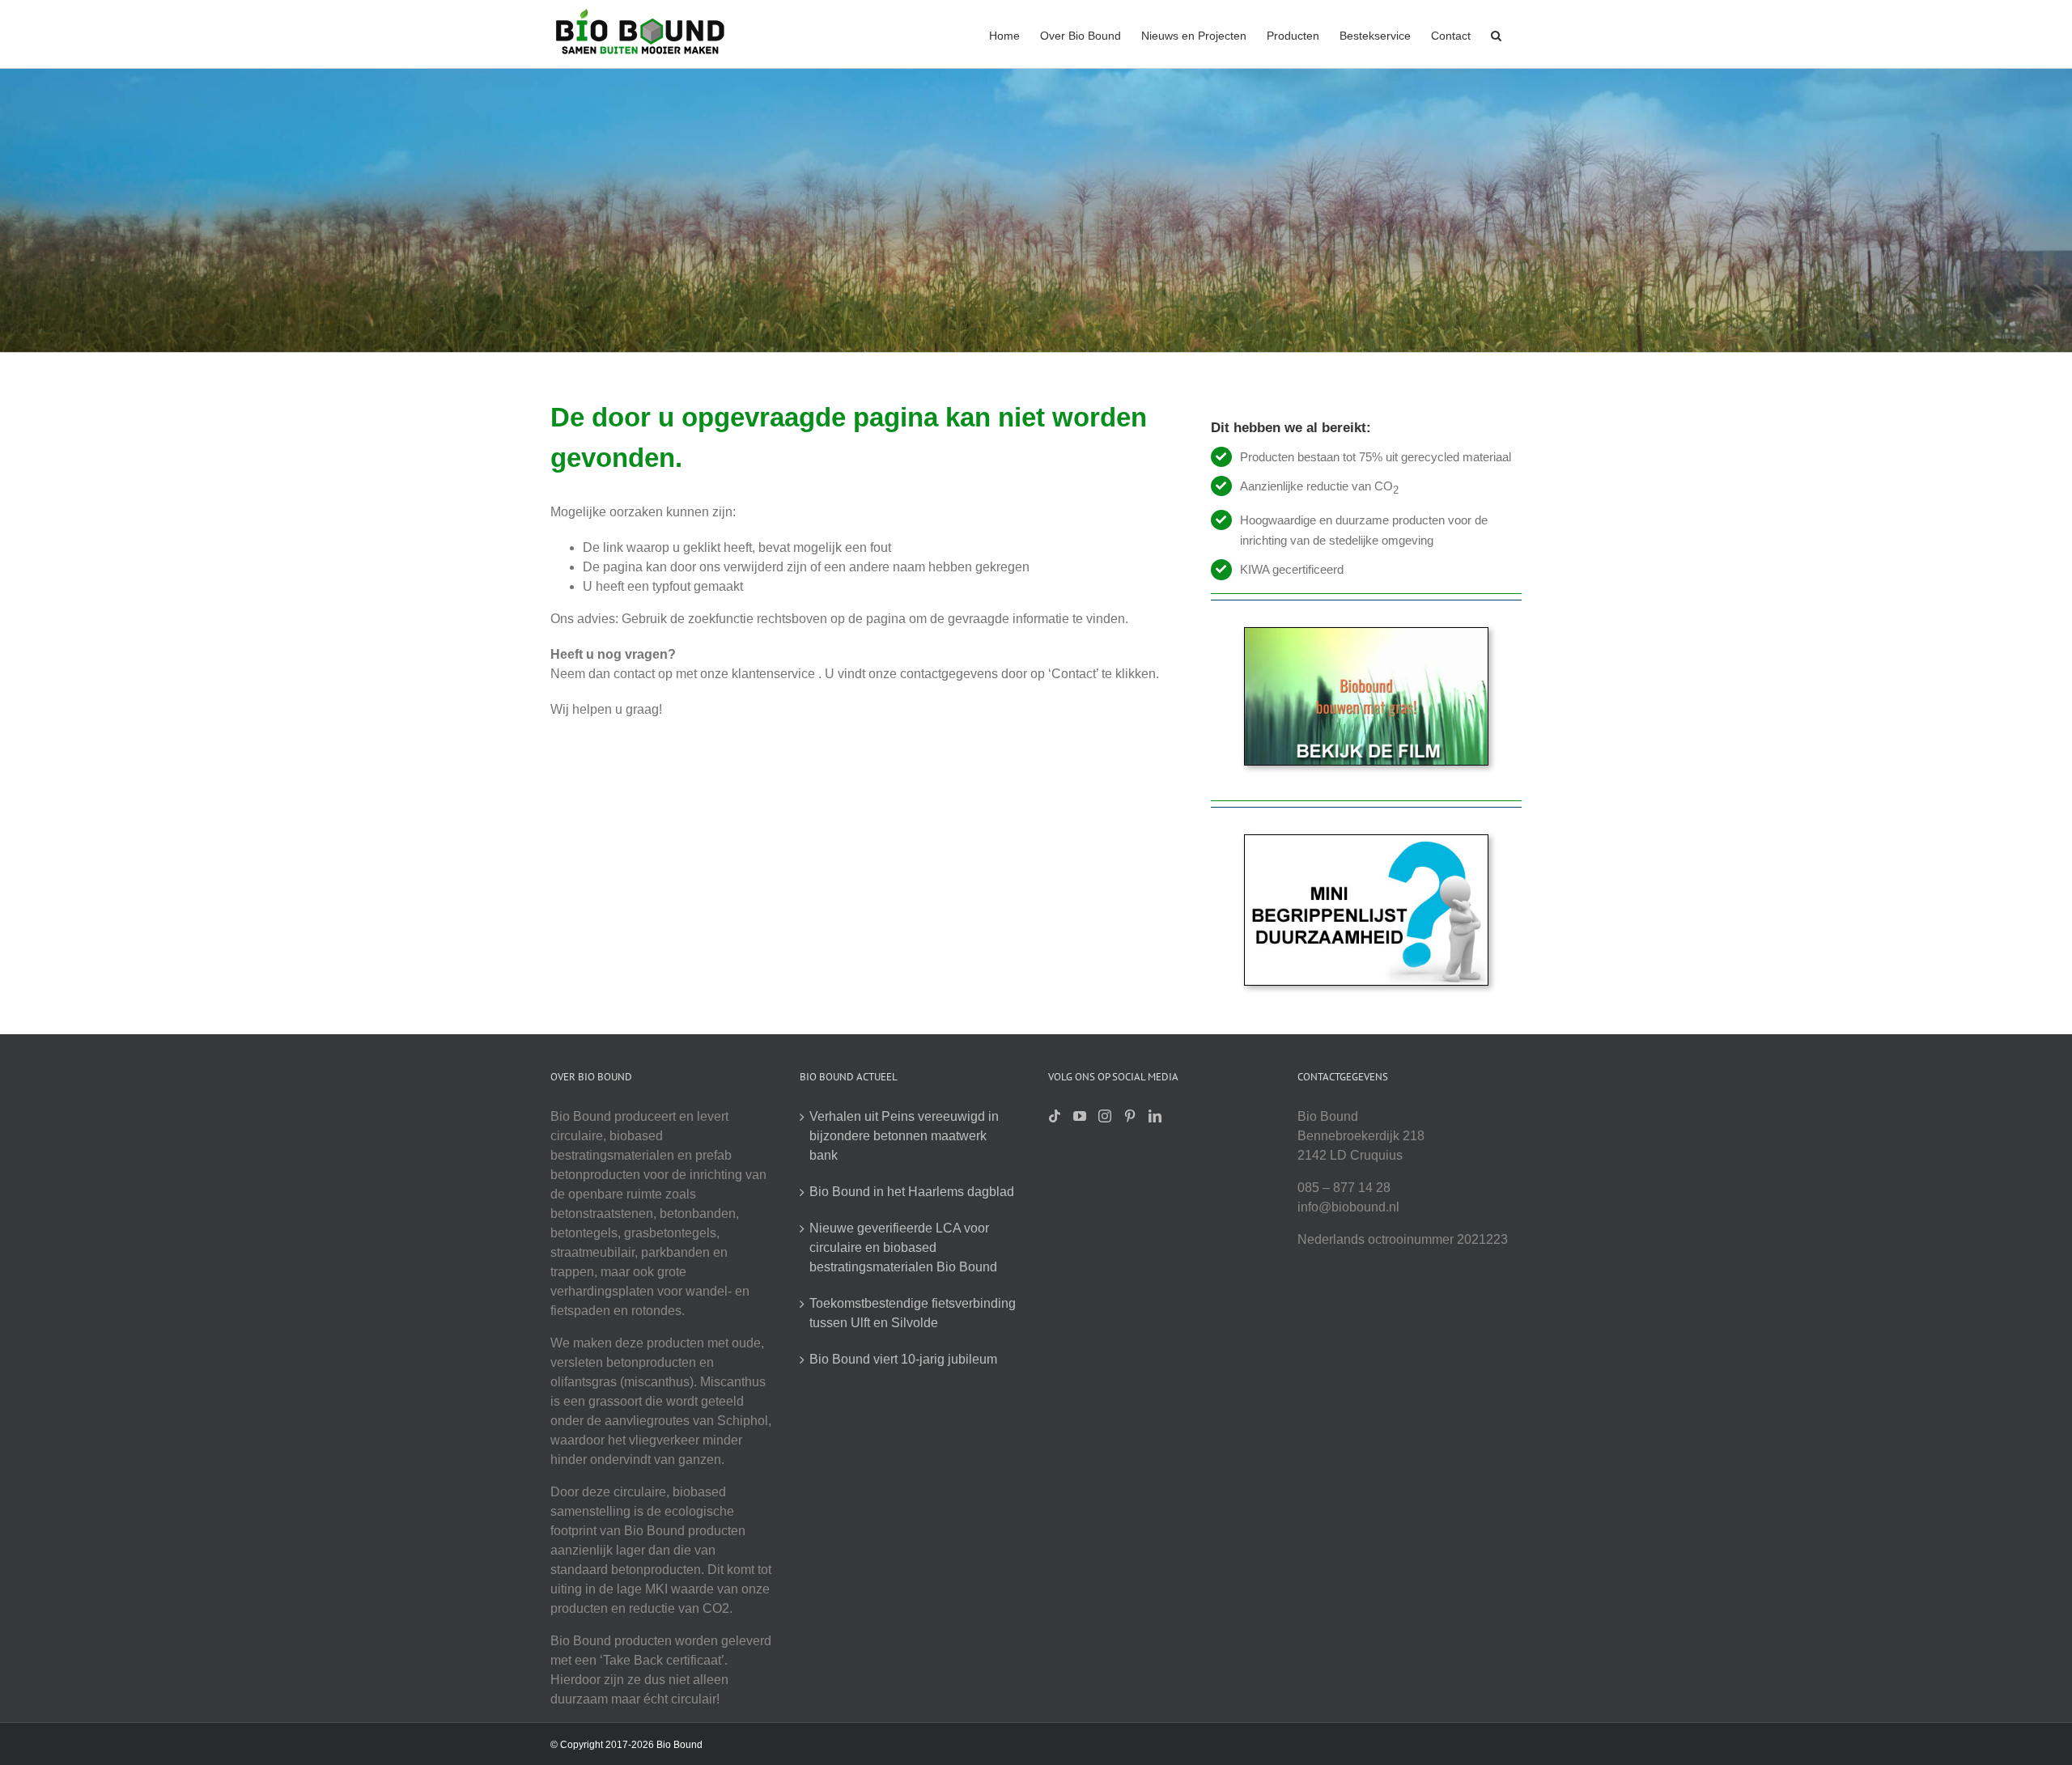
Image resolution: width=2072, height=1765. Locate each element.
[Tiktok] (1055, 1116)
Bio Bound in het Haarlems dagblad (912, 1192)
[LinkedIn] (1155, 1116)
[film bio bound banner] (1366, 634)
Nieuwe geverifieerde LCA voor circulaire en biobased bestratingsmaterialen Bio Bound (903, 1247)
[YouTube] (1080, 1116)
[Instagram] (1105, 1116)
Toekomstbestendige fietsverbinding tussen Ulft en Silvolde (913, 1313)
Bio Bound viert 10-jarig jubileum (903, 1359)
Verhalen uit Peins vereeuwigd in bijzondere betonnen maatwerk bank (904, 1136)
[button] (1496, 34)
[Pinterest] (1130, 1116)
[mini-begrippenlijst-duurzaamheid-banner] (1366, 841)
